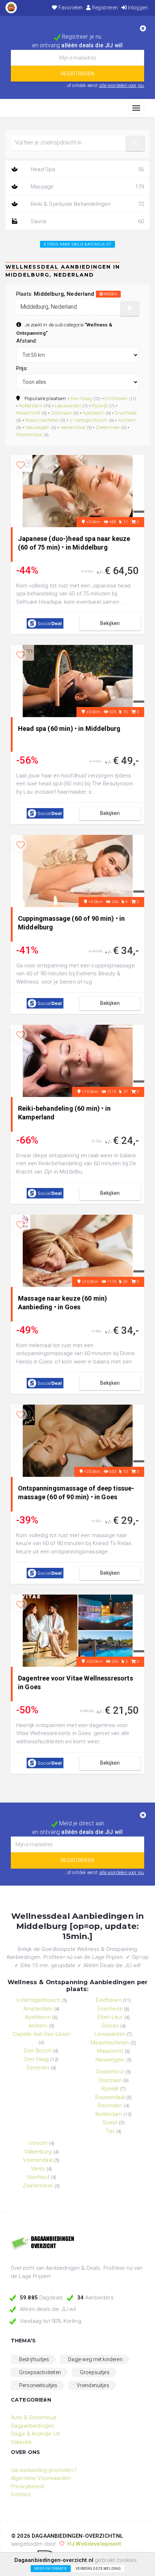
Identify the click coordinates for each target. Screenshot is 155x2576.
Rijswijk (100, 406)
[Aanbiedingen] (77, 2243)
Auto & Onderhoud (34, 2417)
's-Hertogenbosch (88, 420)
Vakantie (21, 2442)
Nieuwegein (38, 427)
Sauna (87, 221)
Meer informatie (51, 2569)
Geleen (110, 2026)
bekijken (110, 623)
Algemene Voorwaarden (41, 2478)
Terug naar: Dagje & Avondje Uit (79, 244)
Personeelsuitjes (38, 2385)
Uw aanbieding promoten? (44, 2470)
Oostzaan (62, 413)
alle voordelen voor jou (122, 85)
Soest (110, 2122)
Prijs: (22, 368)
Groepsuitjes (95, 2372)
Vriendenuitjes (93, 2385)
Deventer (38, 2068)
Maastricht (28, 413)
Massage (87, 187)
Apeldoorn (94, 413)
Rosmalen (110, 2106)
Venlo (38, 2169)
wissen (110, 294)
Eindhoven (116, 398)
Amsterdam (38, 2009)
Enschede (126, 413)
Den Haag (81, 398)
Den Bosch (38, 2051)
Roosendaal (29, 434)
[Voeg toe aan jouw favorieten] (21, 465)
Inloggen (137, 8)
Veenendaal (73, 427)
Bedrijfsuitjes (34, 2359)
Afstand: (26, 341)
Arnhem (127, 420)
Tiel (110, 2131)
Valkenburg (38, 2152)
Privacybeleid (27, 2486)
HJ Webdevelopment (94, 2544)
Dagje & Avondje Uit (35, 2434)
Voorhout (38, 2177)
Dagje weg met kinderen (95, 2359)
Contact (21, 2494)
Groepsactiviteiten (40, 2372)
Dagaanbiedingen (32, 2426)
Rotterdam (30, 406)
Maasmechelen (42, 420)
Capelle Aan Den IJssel (41, 2034)
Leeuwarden (68, 406)
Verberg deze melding (98, 2569)
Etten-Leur (110, 2017)
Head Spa (87, 169)
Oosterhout (110, 2072)
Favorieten (70, 8)
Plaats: (67, 294)
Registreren (104, 8)
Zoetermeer (108, 427)
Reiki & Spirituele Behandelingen (87, 204)
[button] (135, 143)
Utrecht (38, 2143)
